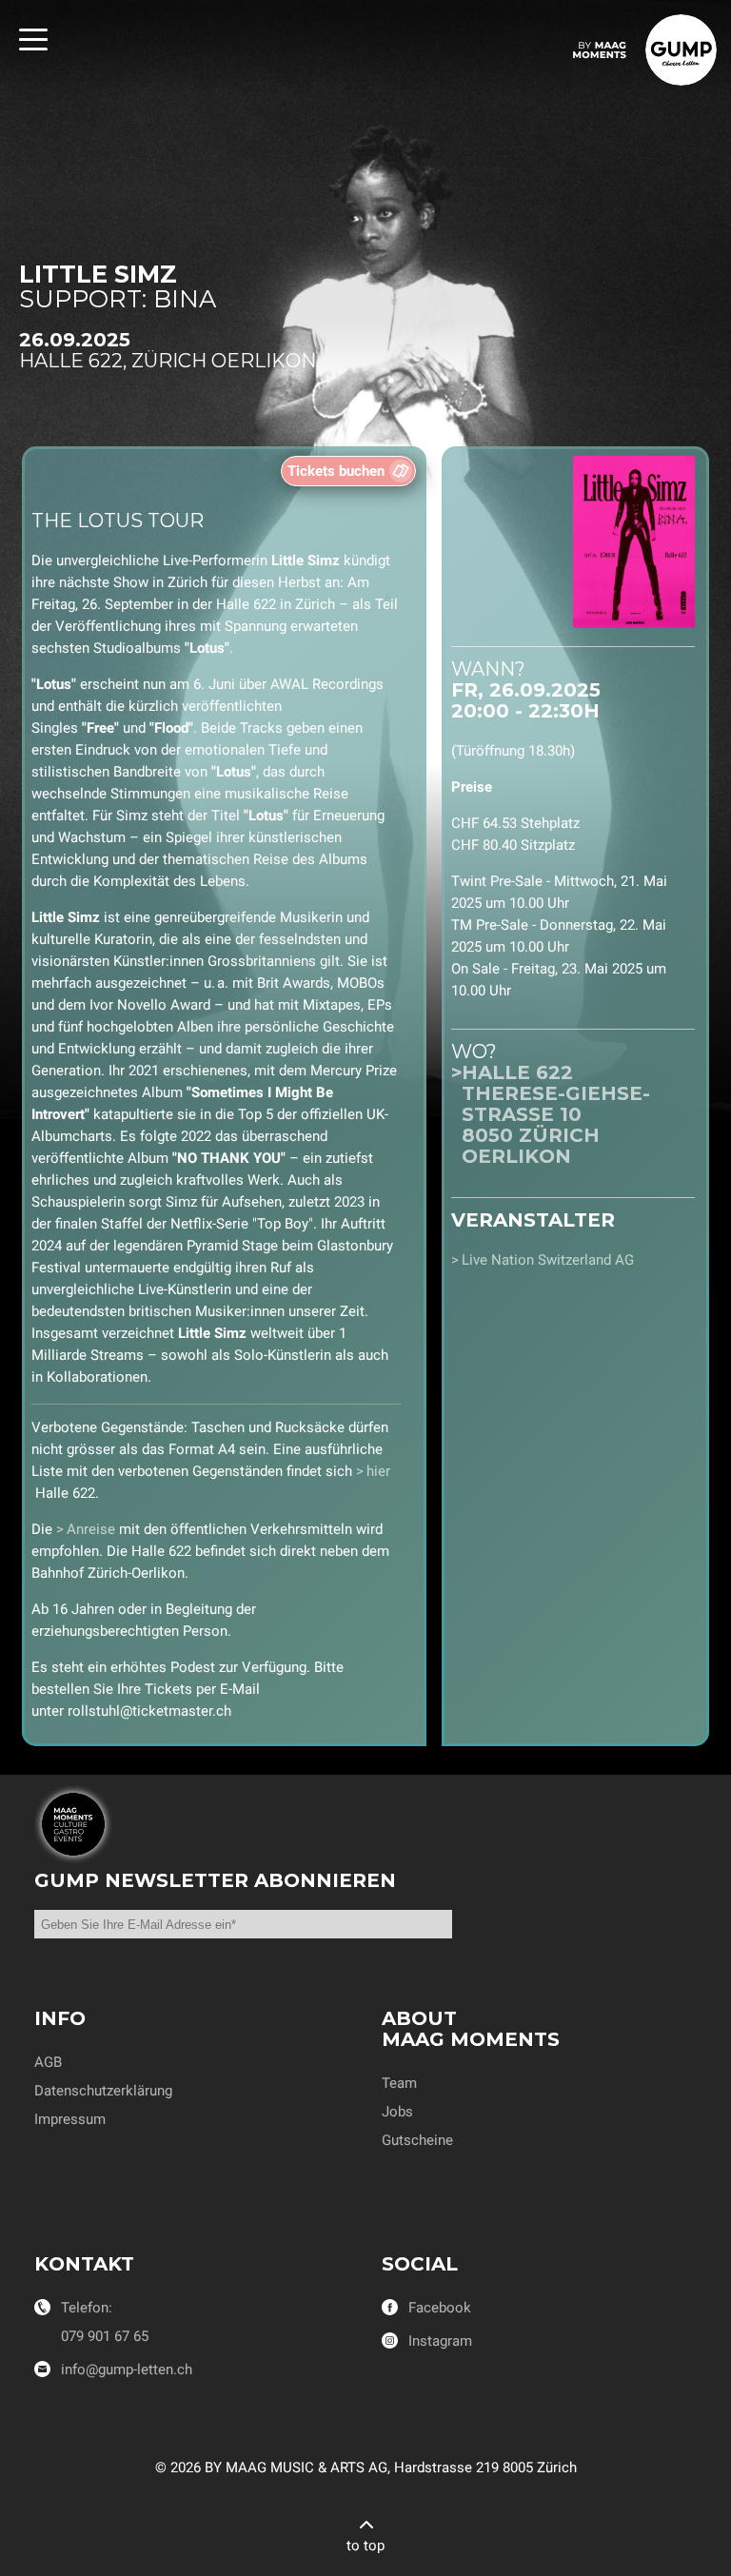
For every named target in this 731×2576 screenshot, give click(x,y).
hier (378, 1471)
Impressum (70, 2119)
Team (399, 2083)
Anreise (91, 1529)
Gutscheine (417, 2140)
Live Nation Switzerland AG (548, 1260)
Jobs (397, 2112)
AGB (48, 2062)
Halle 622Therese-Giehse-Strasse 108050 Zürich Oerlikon (556, 1114)
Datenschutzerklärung (103, 2091)
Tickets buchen (336, 471)
